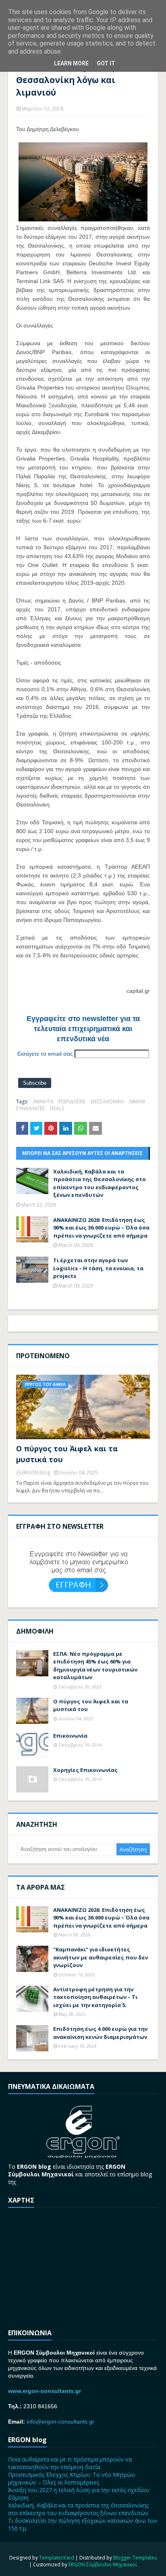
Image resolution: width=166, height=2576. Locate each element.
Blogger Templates (135, 2558)
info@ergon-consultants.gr (60, 2422)
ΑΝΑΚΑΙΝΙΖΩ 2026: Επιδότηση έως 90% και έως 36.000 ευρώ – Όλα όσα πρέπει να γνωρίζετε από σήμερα (101, 1228)
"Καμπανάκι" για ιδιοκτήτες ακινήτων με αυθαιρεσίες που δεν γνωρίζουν (101, 1957)
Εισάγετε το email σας (45, 1054)
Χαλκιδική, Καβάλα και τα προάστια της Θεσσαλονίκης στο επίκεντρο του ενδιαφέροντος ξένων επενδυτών (100, 1183)
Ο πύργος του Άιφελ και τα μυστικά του (67, 1454)
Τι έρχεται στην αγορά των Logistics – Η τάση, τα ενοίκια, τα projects (98, 1268)
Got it (106, 63)
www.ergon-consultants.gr (45, 2391)
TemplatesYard (57, 2558)
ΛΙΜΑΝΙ (137, 1101)
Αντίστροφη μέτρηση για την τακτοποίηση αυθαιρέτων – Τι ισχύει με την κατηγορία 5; (95, 1997)
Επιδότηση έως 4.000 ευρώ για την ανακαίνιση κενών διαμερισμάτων (100, 2033)
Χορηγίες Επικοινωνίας (85, 1770)
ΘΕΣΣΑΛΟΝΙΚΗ (107, 1101)
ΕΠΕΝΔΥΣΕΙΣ (72, 1101)
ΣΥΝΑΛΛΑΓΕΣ (31, 1108)
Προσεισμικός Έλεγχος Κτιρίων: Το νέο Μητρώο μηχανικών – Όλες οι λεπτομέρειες (72, 2478)
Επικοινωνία (70, 1736)
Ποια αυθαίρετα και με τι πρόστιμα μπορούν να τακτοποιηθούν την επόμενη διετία (70, 2463)
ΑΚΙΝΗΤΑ (43, 1101)
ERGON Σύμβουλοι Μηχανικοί (103, 2565)
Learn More (71, 63)
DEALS (57, 1108)
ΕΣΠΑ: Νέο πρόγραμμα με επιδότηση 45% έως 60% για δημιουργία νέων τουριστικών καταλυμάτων (95, 1666)
